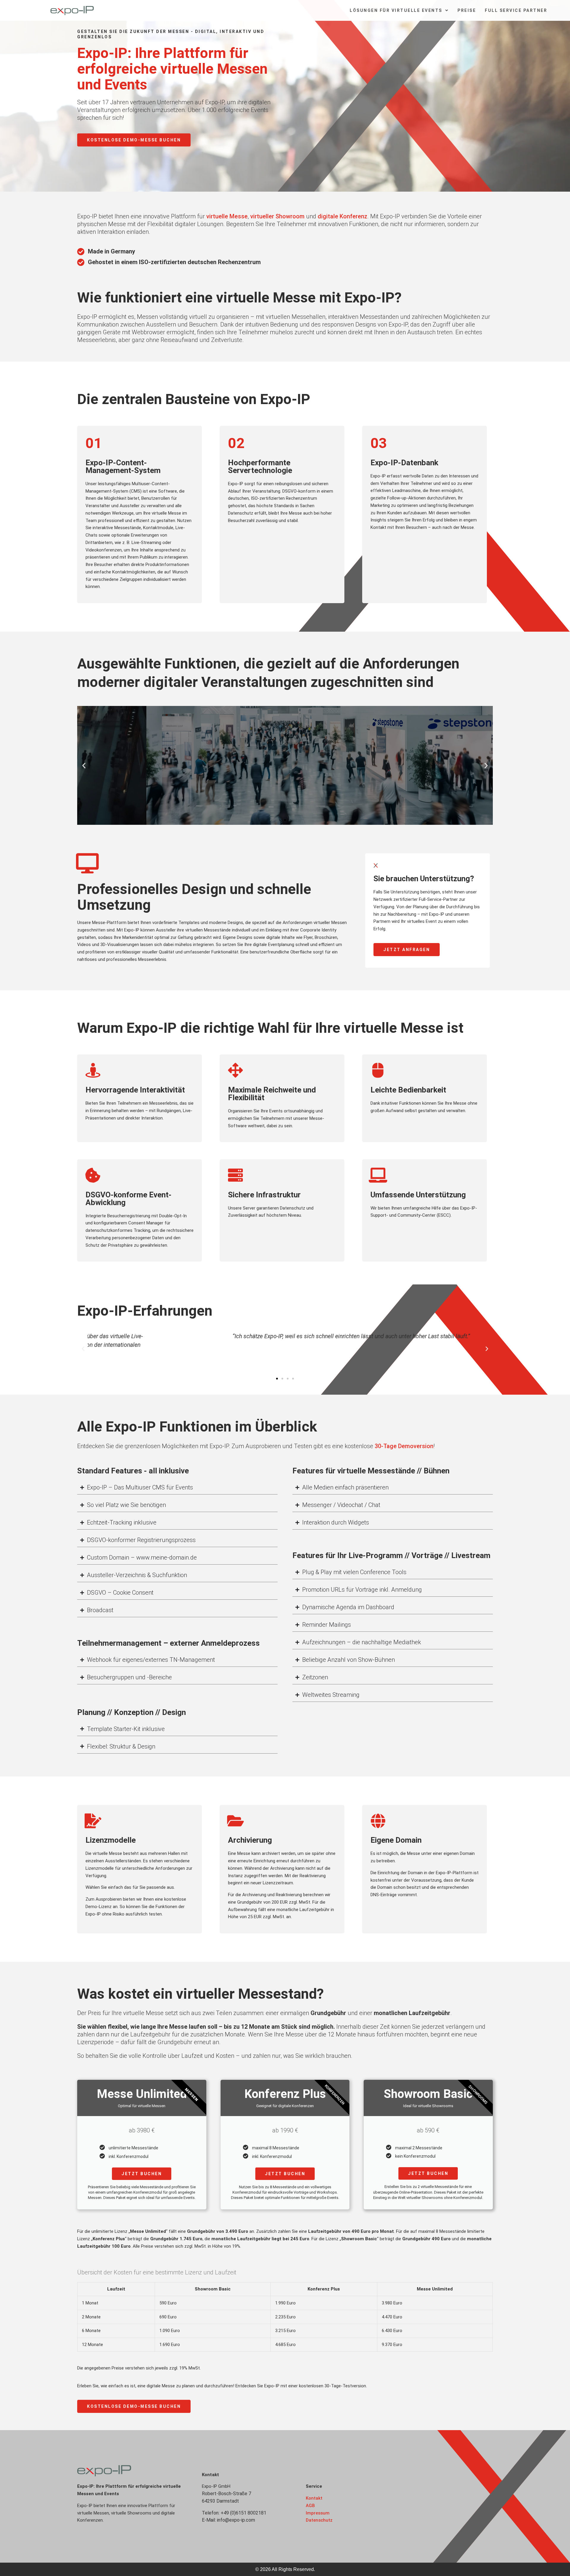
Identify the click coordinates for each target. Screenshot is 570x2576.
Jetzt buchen (142, 2174)
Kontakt (314, 2498)
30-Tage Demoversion (404, 1446)
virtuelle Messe (227, 216)
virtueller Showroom (277, 216)
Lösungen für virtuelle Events (396, 10)
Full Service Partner (516, 10)
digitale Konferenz (342, 216)
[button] (84, 765)
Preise (467, 10)
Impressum (318, 2513)
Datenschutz (319, 2520)
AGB (310, 2506)
